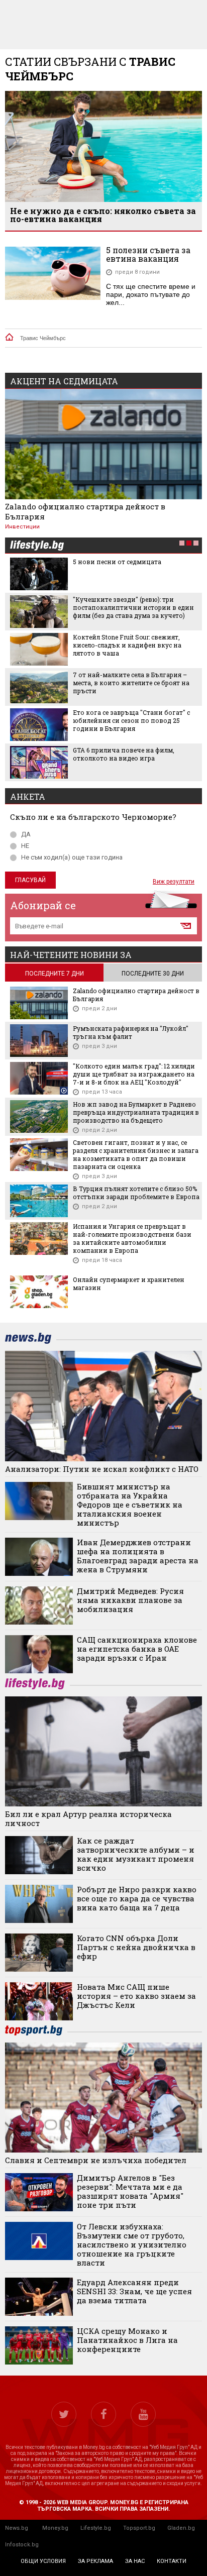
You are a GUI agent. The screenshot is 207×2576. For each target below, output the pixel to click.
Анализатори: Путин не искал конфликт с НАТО (102, 1469)
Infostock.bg (22, 2545)
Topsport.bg (139, 2528)
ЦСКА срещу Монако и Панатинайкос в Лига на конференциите (127, 2340)
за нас (135, 2561)
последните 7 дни (55, 974)
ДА (26, 834)
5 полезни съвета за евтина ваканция (148, 254)
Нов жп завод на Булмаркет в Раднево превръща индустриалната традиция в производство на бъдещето (136, 1112)
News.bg (17, 2528)
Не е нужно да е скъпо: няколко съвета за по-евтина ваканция (103, 215)
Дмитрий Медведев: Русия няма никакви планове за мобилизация (130, 1600)
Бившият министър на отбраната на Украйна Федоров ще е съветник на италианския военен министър (130, 1505)
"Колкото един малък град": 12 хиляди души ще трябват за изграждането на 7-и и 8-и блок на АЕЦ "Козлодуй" (134, 1074)
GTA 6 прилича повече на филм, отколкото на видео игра (124, 754)
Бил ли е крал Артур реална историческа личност (88, 1818)
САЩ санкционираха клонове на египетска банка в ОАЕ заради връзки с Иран (137, 1649)
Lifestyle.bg (96, 2528)
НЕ (25, 846)
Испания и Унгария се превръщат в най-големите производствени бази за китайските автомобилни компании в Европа (132, 1238)
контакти (172, 2561)
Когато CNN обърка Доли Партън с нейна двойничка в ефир (136, 1947)
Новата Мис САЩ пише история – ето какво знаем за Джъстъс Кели (136, 1996)
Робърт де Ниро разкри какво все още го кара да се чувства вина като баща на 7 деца (137, 1898)
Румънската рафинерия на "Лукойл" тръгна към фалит (131, 1032)
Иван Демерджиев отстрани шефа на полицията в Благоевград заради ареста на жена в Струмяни (138, 1556)
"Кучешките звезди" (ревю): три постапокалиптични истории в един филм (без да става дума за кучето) (133, 607)
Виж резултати (174, 882)
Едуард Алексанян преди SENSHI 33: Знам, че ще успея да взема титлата (134, 2291)
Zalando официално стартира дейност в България (85, 511)
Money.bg (55, 2528)
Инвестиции (22, 527)
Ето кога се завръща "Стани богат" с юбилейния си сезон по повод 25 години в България (131, 720)
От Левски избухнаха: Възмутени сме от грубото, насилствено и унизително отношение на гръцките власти (132, 2244)
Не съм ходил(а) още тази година (72, 857)
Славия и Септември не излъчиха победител (96, 2160)
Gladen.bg (181, 2528)
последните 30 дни (153, 974)
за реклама (95, 2561)
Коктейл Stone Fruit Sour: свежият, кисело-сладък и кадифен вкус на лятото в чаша (127, 645)
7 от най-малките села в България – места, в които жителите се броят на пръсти (131, 683)
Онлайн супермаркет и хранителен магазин (129, 1283)
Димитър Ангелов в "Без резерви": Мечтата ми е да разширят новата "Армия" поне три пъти (130, 2191)
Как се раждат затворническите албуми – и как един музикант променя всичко (136, 1854)
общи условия (43, 2561)
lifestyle (37, 546)
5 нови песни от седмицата (117, 562)
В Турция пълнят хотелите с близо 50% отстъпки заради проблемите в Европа (136, 1193)
